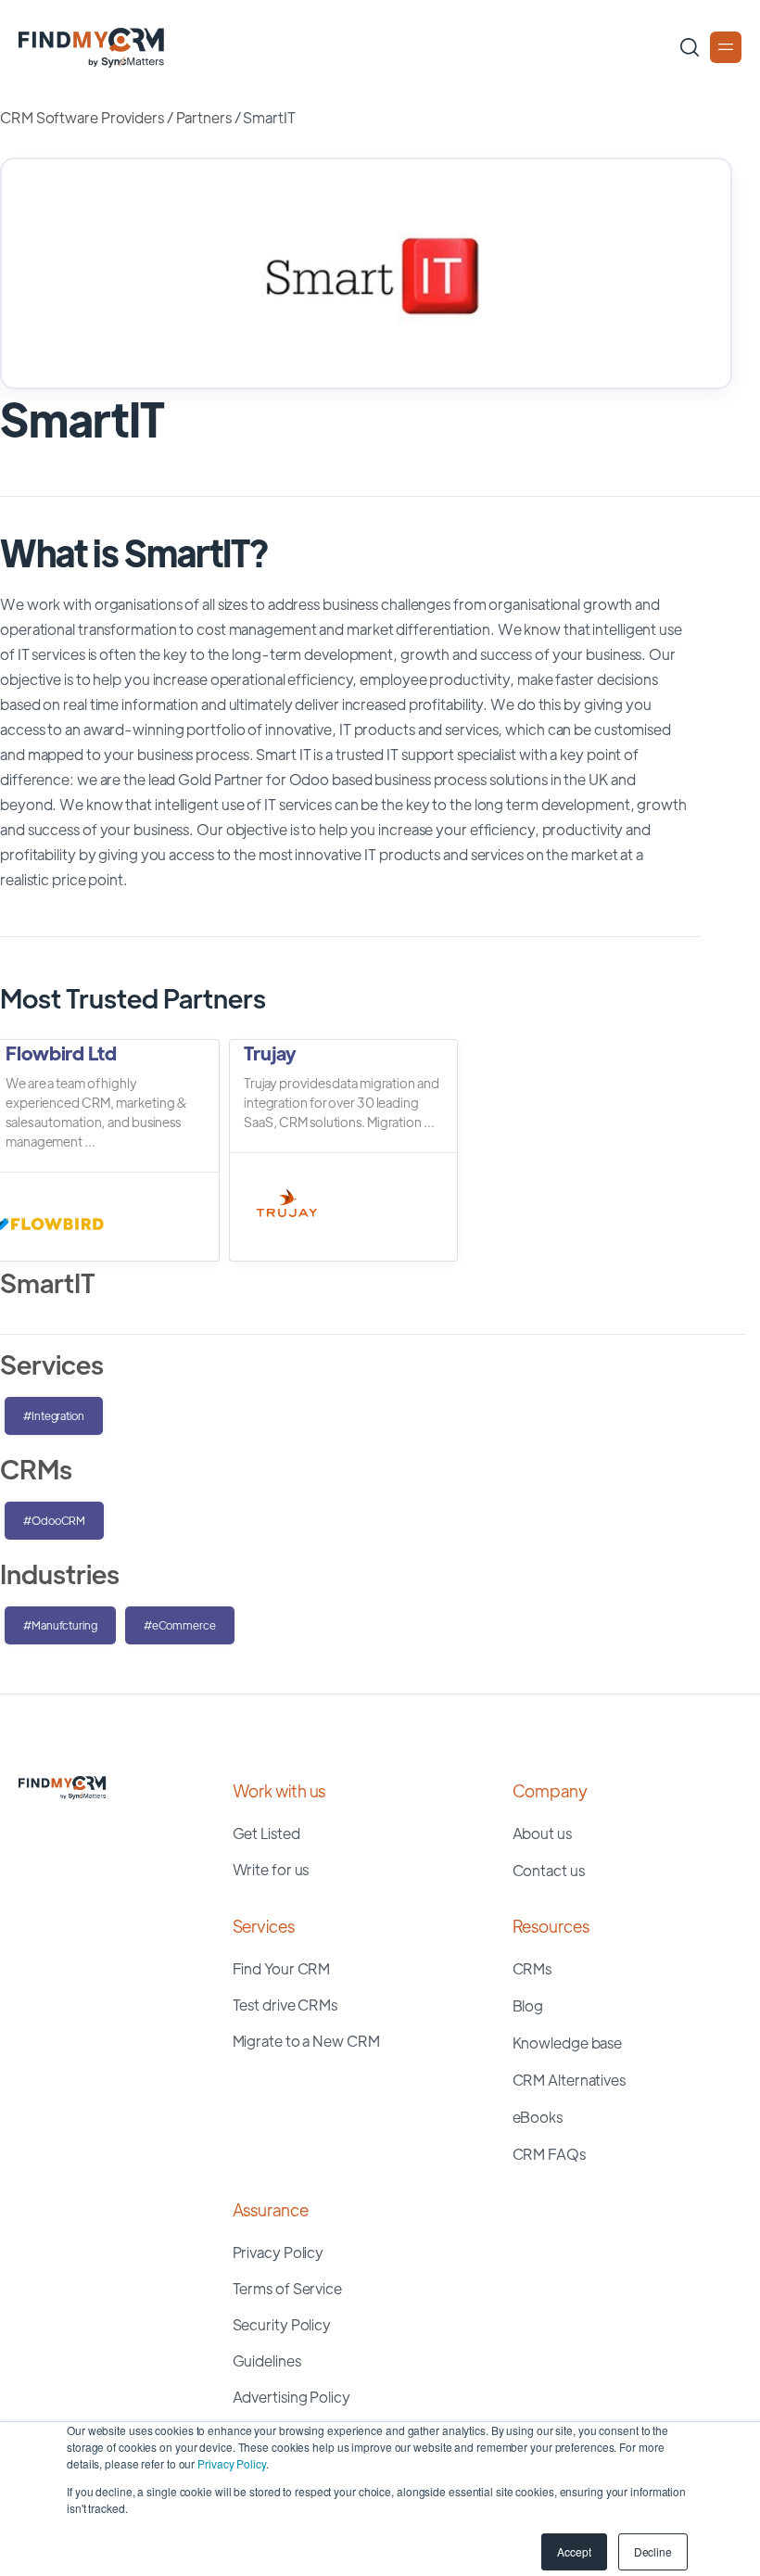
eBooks (538, 2117)
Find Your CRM (282, 1968)
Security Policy (282, 2324)
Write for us (271, 1869)
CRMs (532, 1968)
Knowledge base (568, 2043)
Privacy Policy (232, 2463)
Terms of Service (287, 2288)
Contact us (549, 1870)
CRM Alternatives (569, 2080)
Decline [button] (653, 2551)
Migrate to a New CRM (306, 2041)
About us (542, 1833)
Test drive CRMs (285, 2005)
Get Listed (266, 1833)
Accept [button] (574, 2551)
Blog (528, 2005)
